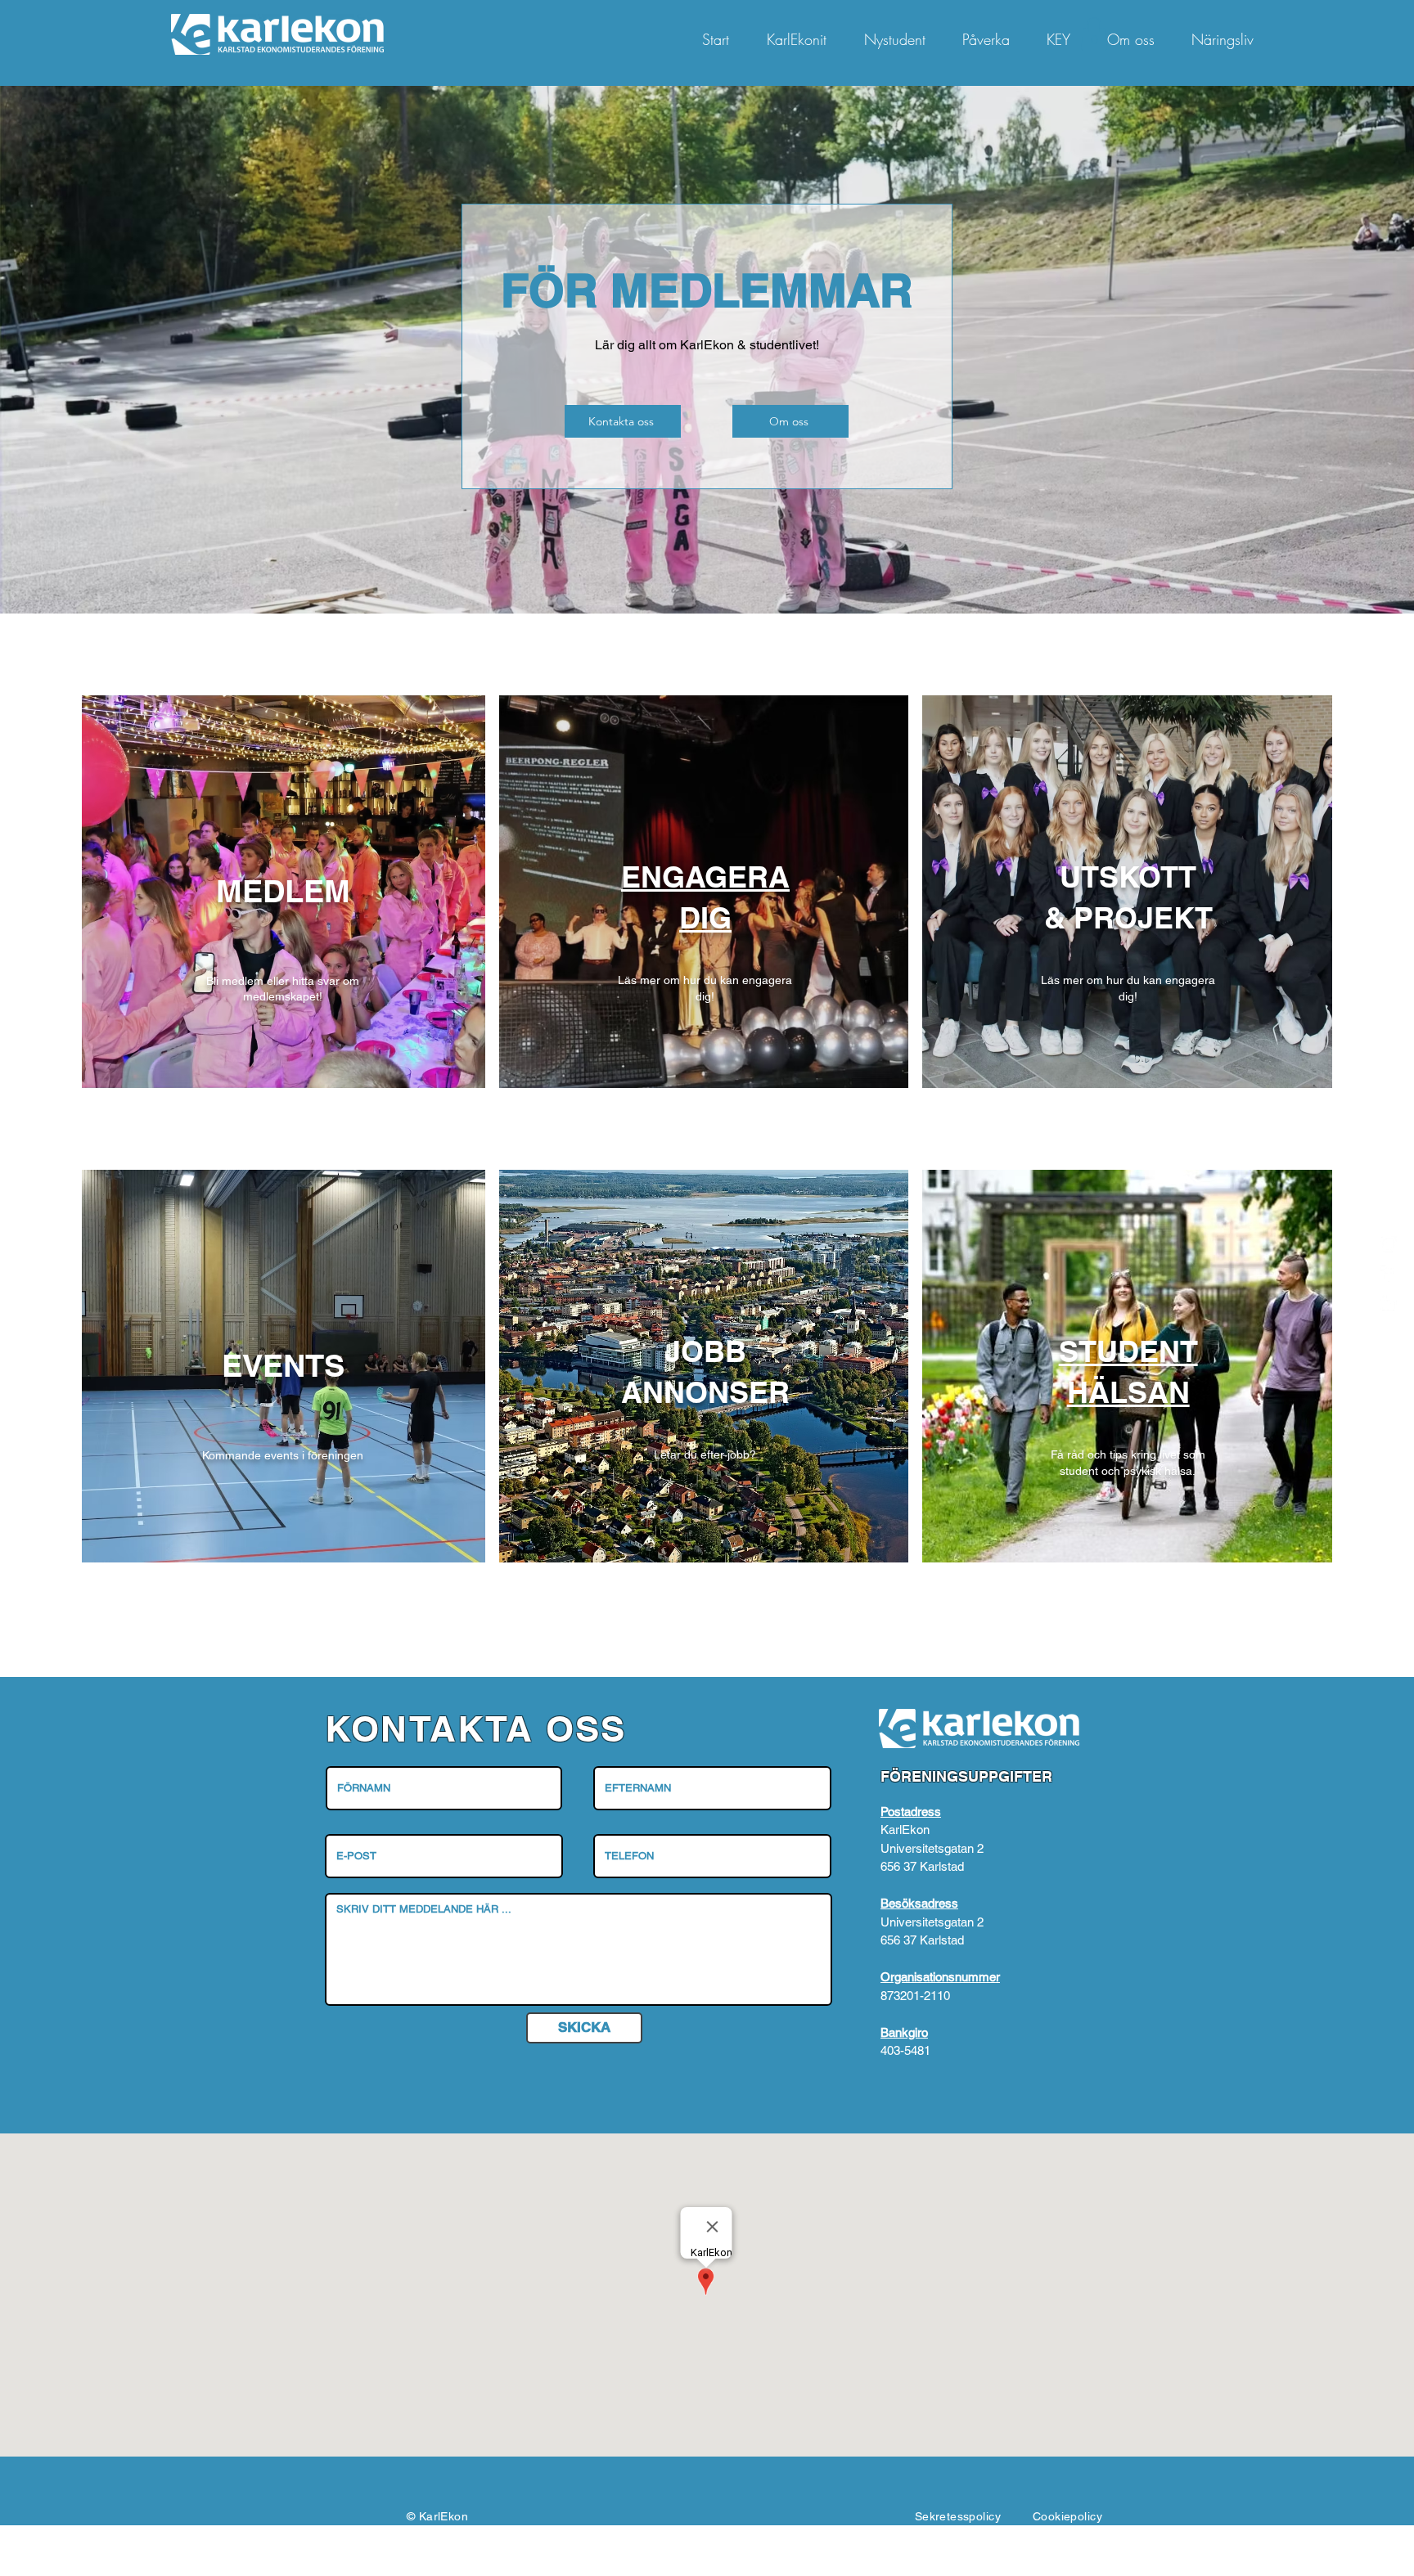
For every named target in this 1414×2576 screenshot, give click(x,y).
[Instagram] (1389, 1244)
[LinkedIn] (1389, 1303)
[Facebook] (1389, 1274)
